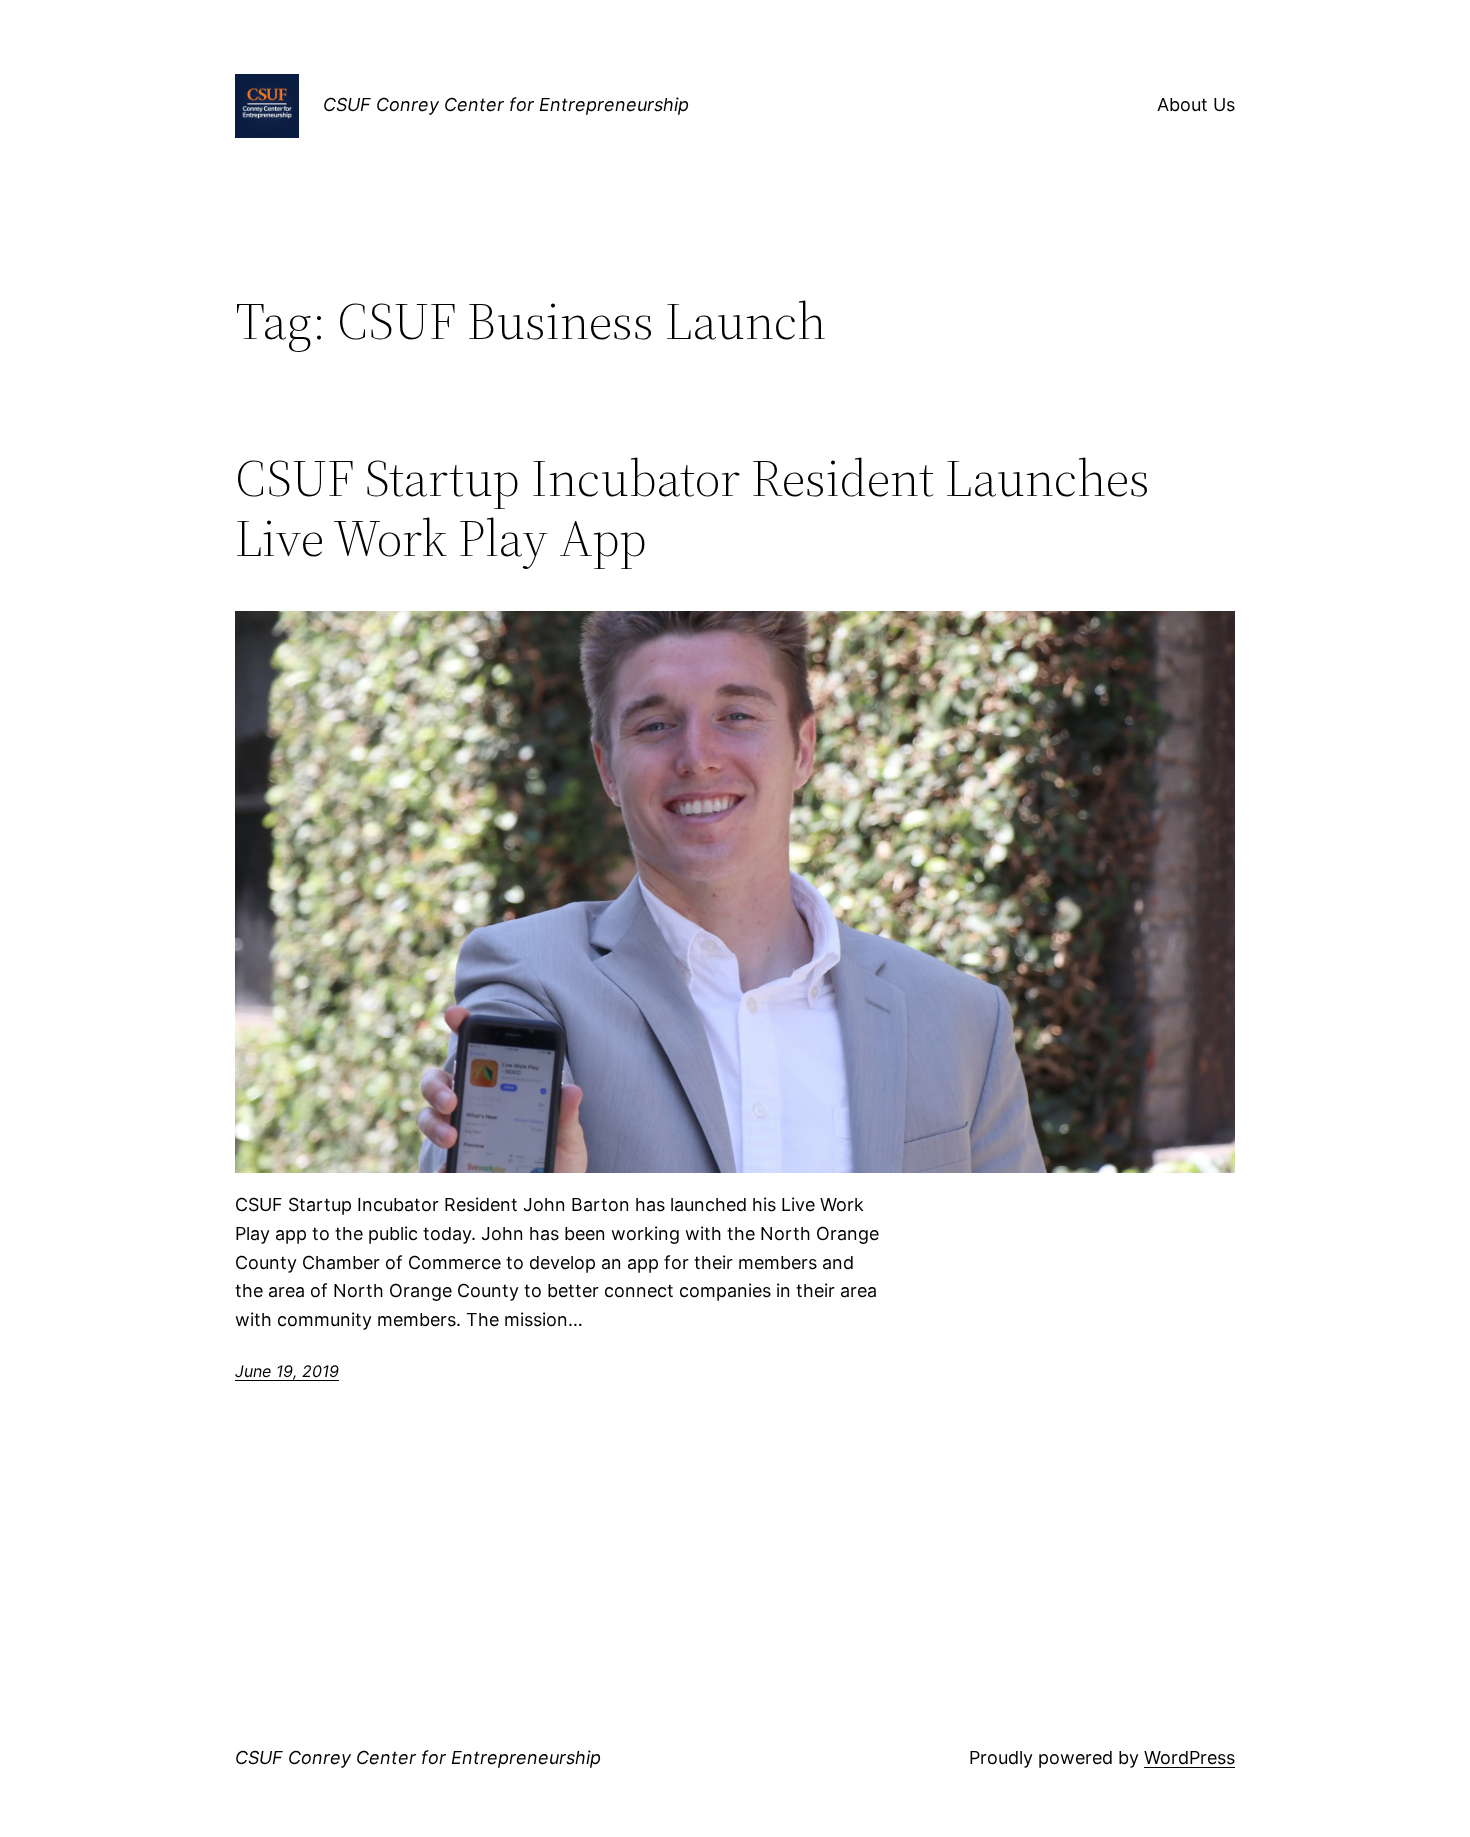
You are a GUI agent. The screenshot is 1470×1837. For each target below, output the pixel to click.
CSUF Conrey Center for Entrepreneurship (506, 104)
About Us (1196, 104)
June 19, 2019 (287, 1371)
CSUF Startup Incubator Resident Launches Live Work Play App (692, 508)
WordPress (1189, 1757)
